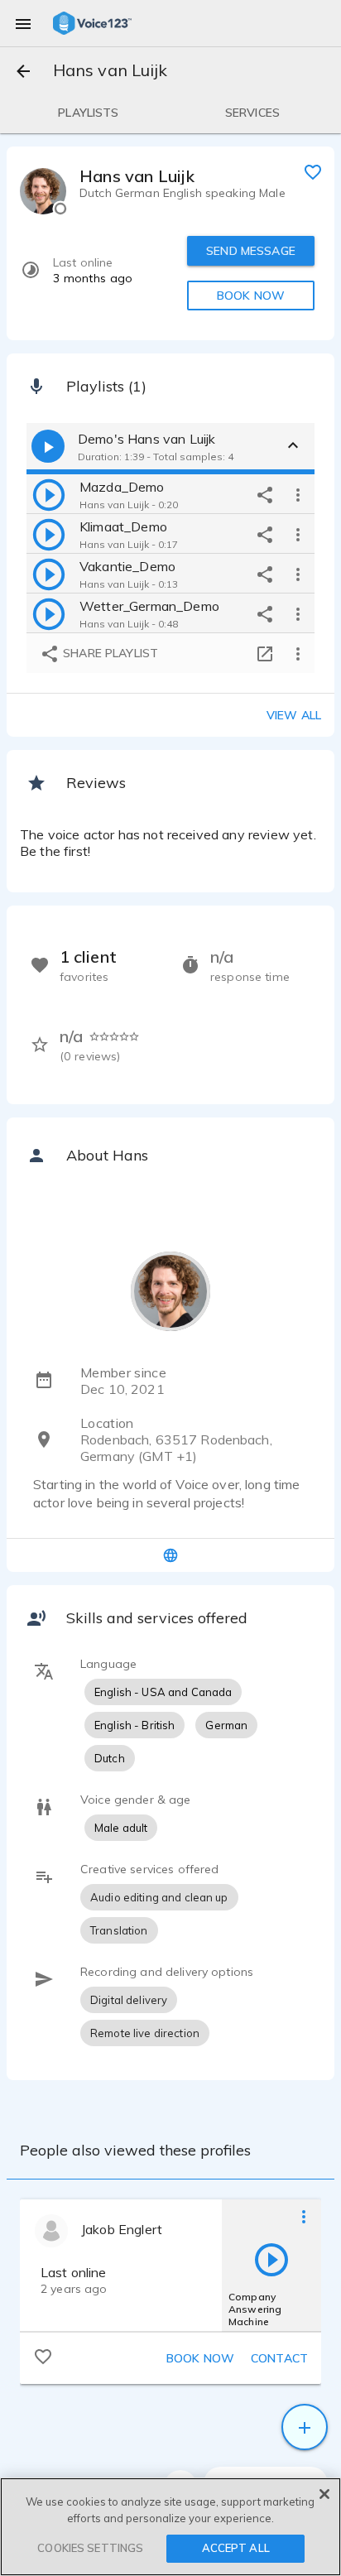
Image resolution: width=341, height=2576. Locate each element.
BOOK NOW (251, 296)
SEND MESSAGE (251, 251)
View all (294, 715)
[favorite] (313, 171)
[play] (49, 494)
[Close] (324, 2494)
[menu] (23, 23)
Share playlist (109, 653)
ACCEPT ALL (236, 2548)
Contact (279, 2358)
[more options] (298, 494)
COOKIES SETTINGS (90, 2548)
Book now (200, 2358)
